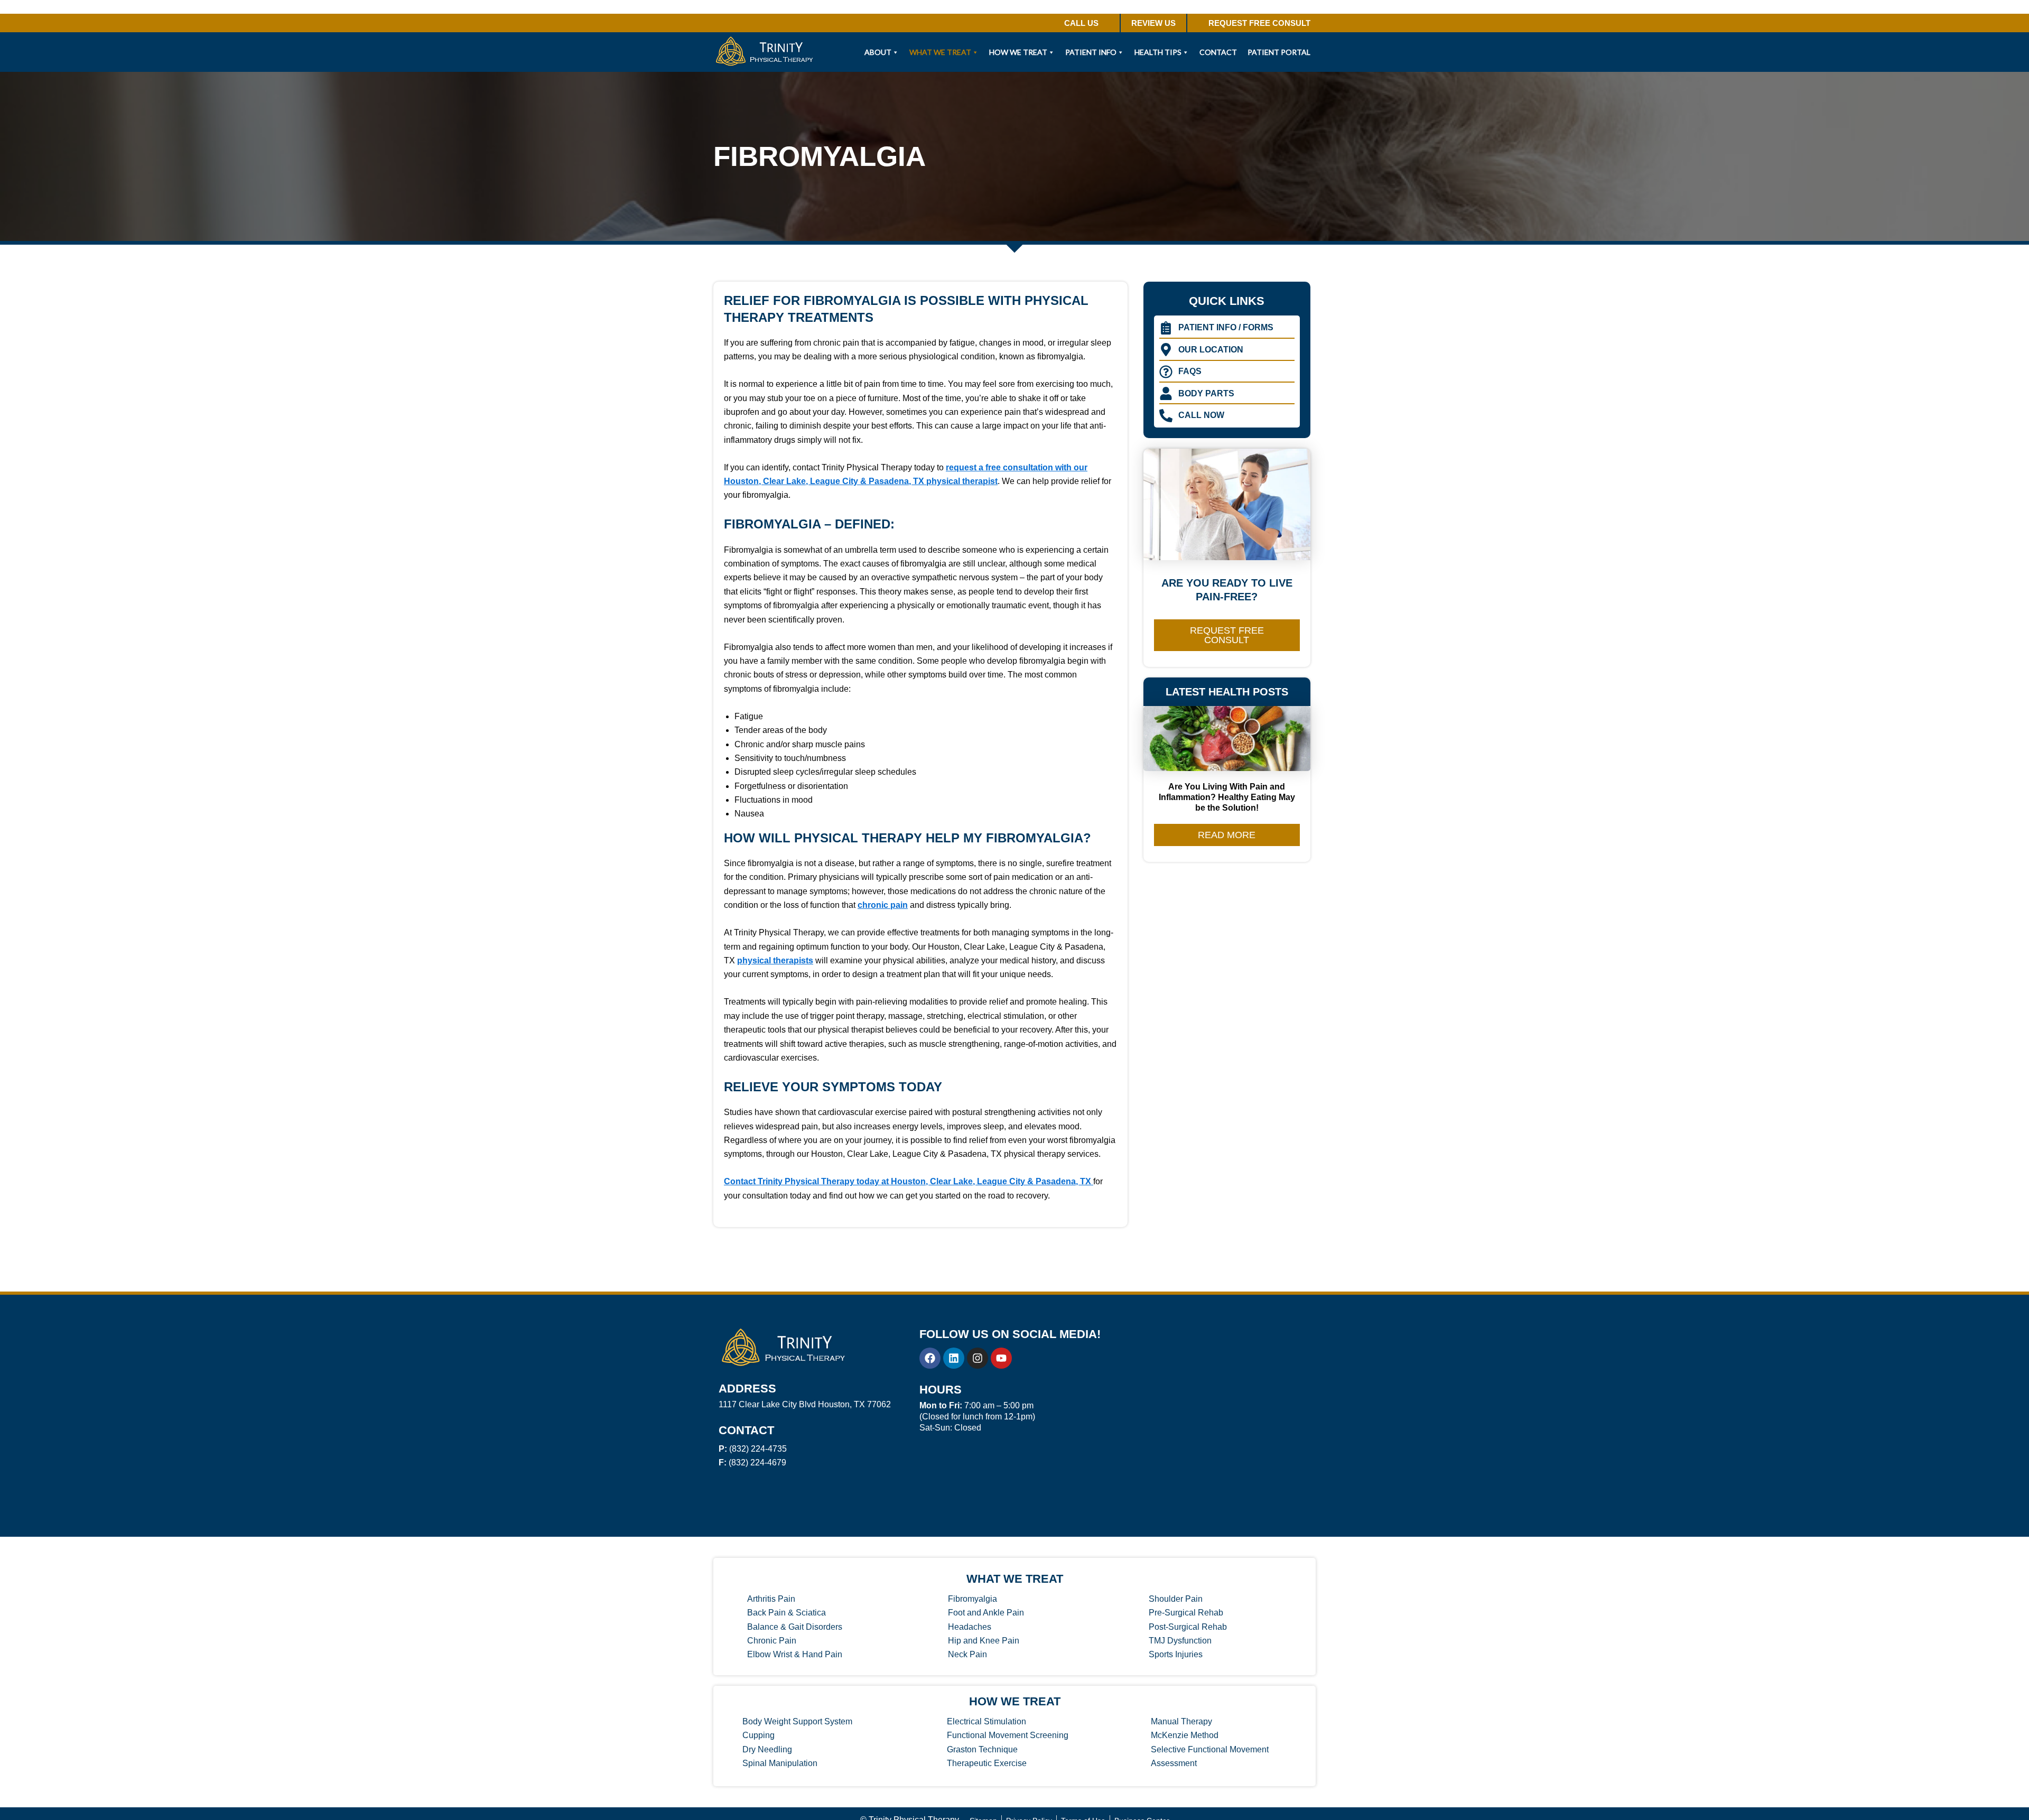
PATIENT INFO (1091, 52)
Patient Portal (1279, 52)
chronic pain (883, 905)
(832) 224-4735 (753, 1449)
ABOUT (878, 52)
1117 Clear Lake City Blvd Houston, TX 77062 (805, 1404)
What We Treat (940, 52)
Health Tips (1158, 52)
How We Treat (1018, 52)
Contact (1218, 52)
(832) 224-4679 (752, 1462)
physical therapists (775, 960)
